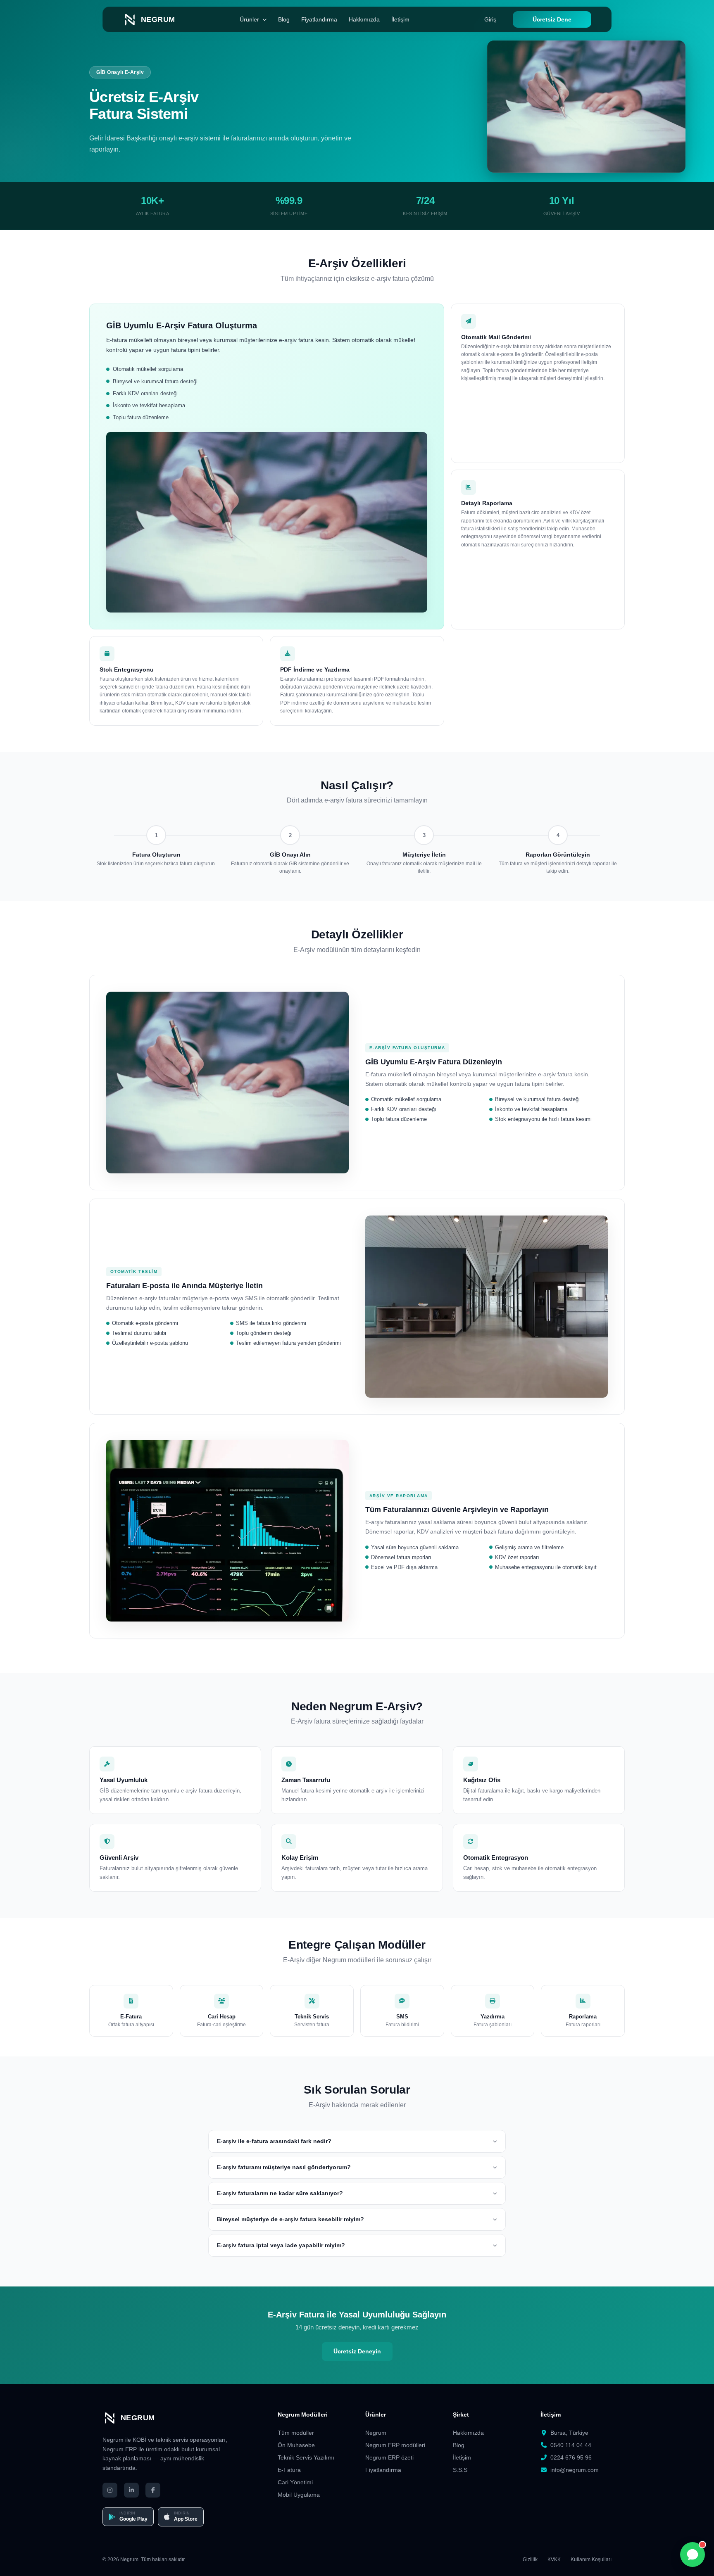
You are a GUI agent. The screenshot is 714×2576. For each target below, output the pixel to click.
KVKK (554, 2559)
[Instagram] (110, 2490)
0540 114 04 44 (571, 2445)
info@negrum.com (575, 2470)
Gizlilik (530, 2559)
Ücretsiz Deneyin (357, 2351)
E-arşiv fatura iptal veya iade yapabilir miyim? (281, 2245)
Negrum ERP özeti (389, 2457)
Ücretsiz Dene (552, 19)
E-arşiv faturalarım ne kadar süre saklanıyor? (280, 2193)
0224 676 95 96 (571, 2457)
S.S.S (460, 2470)
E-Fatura (289, 2470)
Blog (284, 19)
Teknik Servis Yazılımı (306, 2457)
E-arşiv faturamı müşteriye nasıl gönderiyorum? (284, 2167)
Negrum (376, 2433)
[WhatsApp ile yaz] (693, 2555)
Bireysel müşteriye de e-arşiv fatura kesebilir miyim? (290, 2219)
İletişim (400, 19)
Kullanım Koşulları (591, 2559)
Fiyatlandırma (319, 19)
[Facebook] (153, 2490)
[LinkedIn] (131, 2490)
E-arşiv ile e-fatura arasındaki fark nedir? (274, 2141)
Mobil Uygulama (299, 2495)
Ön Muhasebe (296, 2445)
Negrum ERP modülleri (395, 2445)
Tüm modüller (296, 2433)
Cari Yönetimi (295, 2482)
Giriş (490, 19)
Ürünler (249, 19)
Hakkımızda (364, 19)
